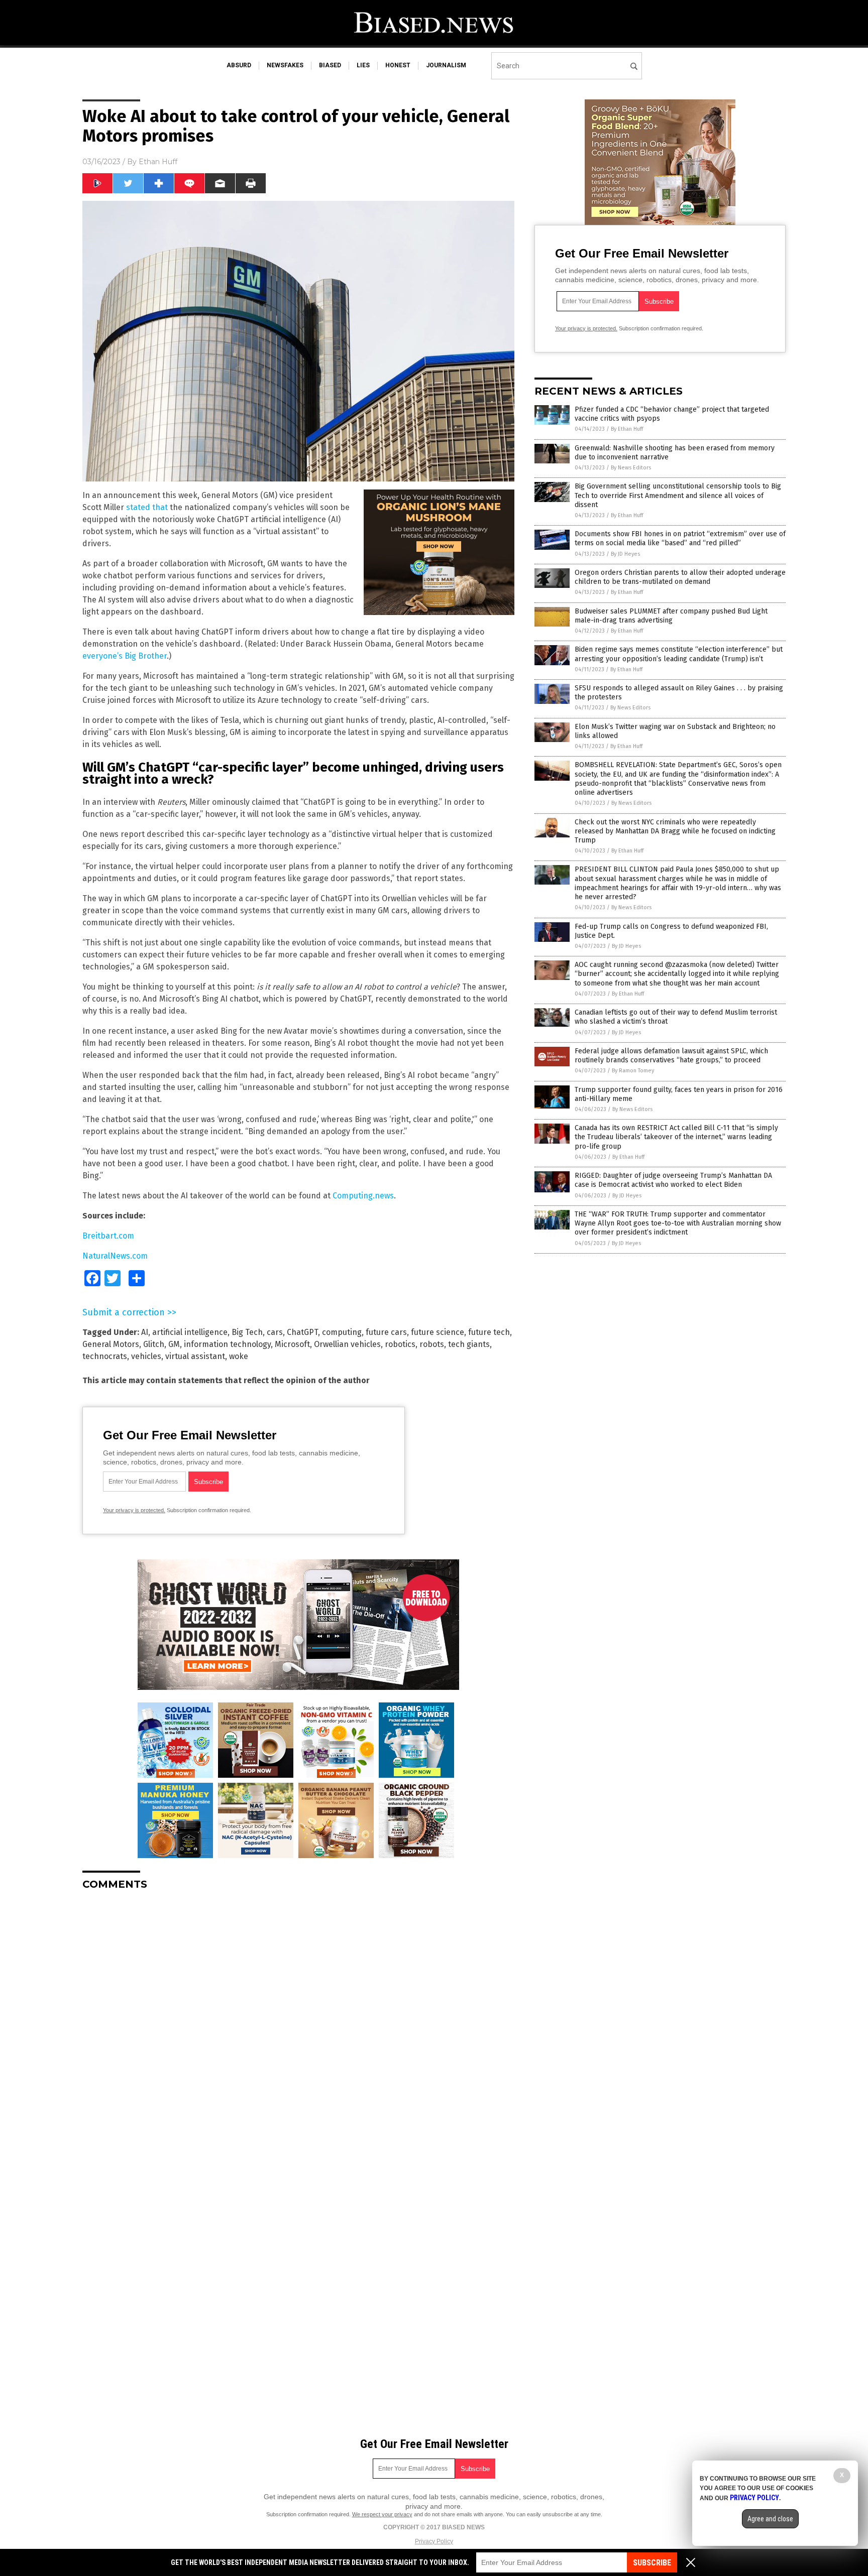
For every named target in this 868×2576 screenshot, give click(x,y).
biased (330, 65)
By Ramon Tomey (633, 1071)
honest (398, 65)
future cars (386, 1332)
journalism (446, 65)
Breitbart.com (108, 1236)
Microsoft (292, 1344)
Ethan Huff (158, 162)
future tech (489, 1332)
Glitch (154, 1344)
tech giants (469, 1344)
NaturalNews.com (115, 1256)
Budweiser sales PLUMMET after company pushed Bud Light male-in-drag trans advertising (671, 616)
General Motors (111, 1344)
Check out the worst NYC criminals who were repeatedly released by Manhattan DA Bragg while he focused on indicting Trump (675, 831)
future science (438, 1332)
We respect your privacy (382, 2514)
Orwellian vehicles (347, 1344)
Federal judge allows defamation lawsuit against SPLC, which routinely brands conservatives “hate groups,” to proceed (671, 1056)
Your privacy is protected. (134, 1510)
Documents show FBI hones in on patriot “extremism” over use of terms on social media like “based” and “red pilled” (680, 538)
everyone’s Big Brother (125, 656)
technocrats (105, 1356)
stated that (147, 507)
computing (342, 1332)
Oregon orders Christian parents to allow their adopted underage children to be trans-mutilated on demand (680, 577)
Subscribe (652, 2563)
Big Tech (247, 1332)
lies (363, 65)
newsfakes (285, 65)
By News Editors (631, 468)
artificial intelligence (190, 1332)
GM (174, 1344)
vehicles (146, 1356)
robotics (400, 1344)
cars (275, 1332)
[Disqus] (298, 2024)
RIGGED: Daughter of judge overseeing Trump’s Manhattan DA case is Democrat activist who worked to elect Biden (673, 1180)
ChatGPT (302, 1332)
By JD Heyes (625, 554)
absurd (239, 65)
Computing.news (363, 1196)
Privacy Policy (434, 2541)
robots (432, 1344)
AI (145, 1332)
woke (239, 1356)
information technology (227, 1344)
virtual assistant (195, 1356)
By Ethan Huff (627, 429)
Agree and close (770, 2519)
